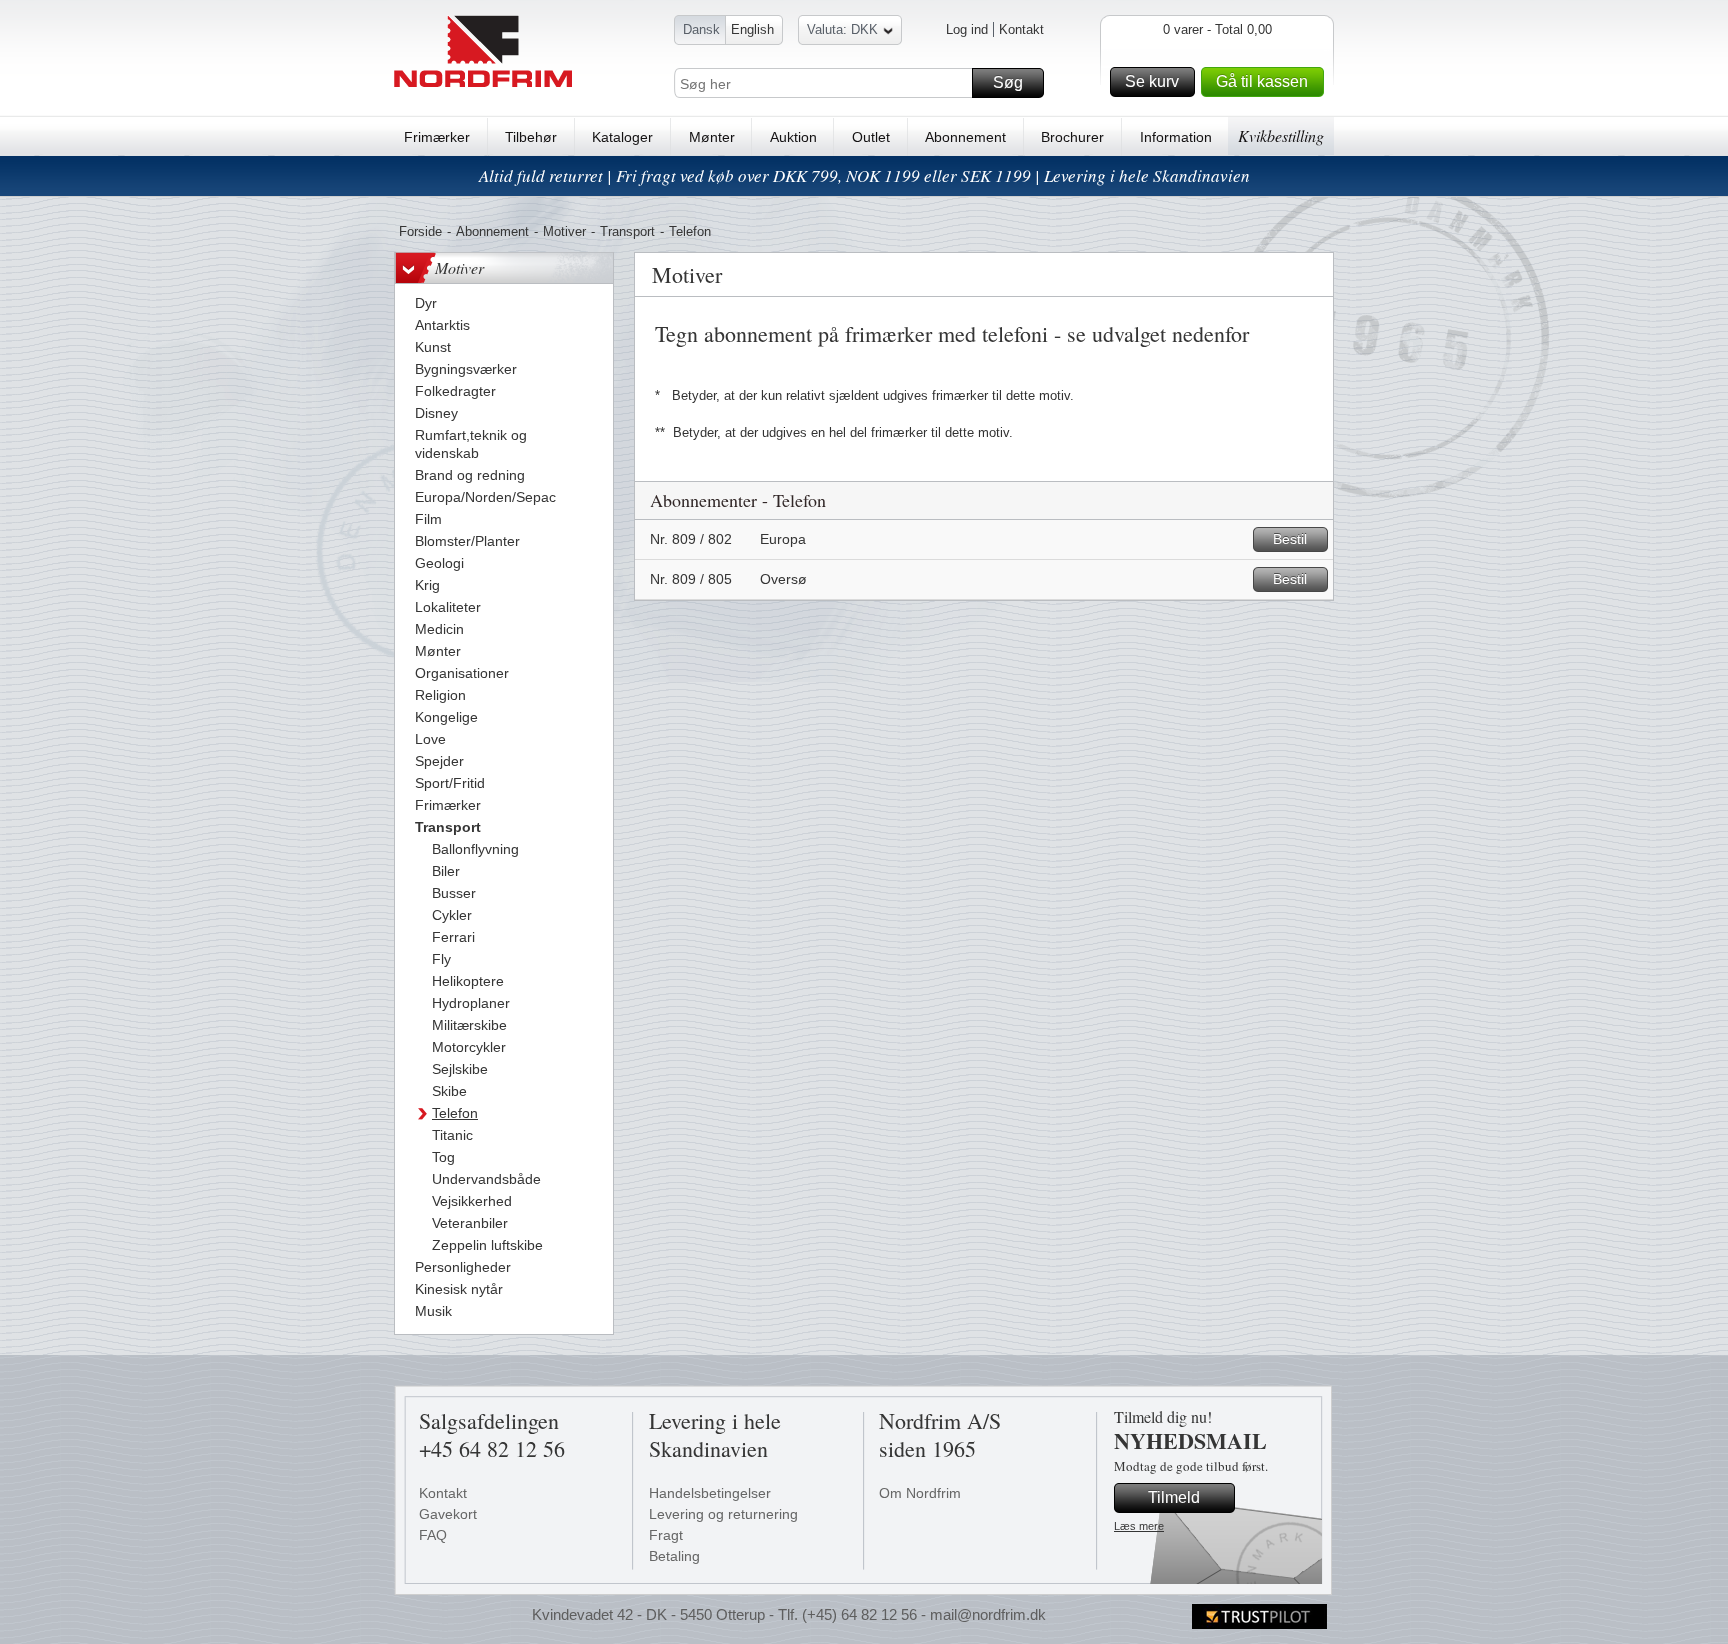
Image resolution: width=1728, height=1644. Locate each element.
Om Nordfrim (920, 1493)
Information (1176, 137)
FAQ (433, 1535)
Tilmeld (1174, 1497)
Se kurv (1152, 81)
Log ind (967, 29)
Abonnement (965, 137)
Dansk (701, 29)
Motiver (564, 231)
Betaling (674, 1556)
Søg (1008, 82)
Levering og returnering (723, 1514)
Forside (420, 231)
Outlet (871, 137)
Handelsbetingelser (710, 1493)
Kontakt (1021, 29)
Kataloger (622, 137)
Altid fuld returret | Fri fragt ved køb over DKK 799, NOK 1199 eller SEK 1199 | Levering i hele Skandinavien (864, 175)
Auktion (793, 137)
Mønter (712, 137)
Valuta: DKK (842, 29)
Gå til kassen (1262, 81)
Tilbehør (531, 137)
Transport (627, 231)
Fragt (666, 1535)
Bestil (1290, 539)
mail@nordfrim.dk (988, 1614)
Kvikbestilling (1281, 135)
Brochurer (1072, 137)
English (752, 29)
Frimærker (437, 137)
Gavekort (448, 1514)
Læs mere (1139, 1526)
